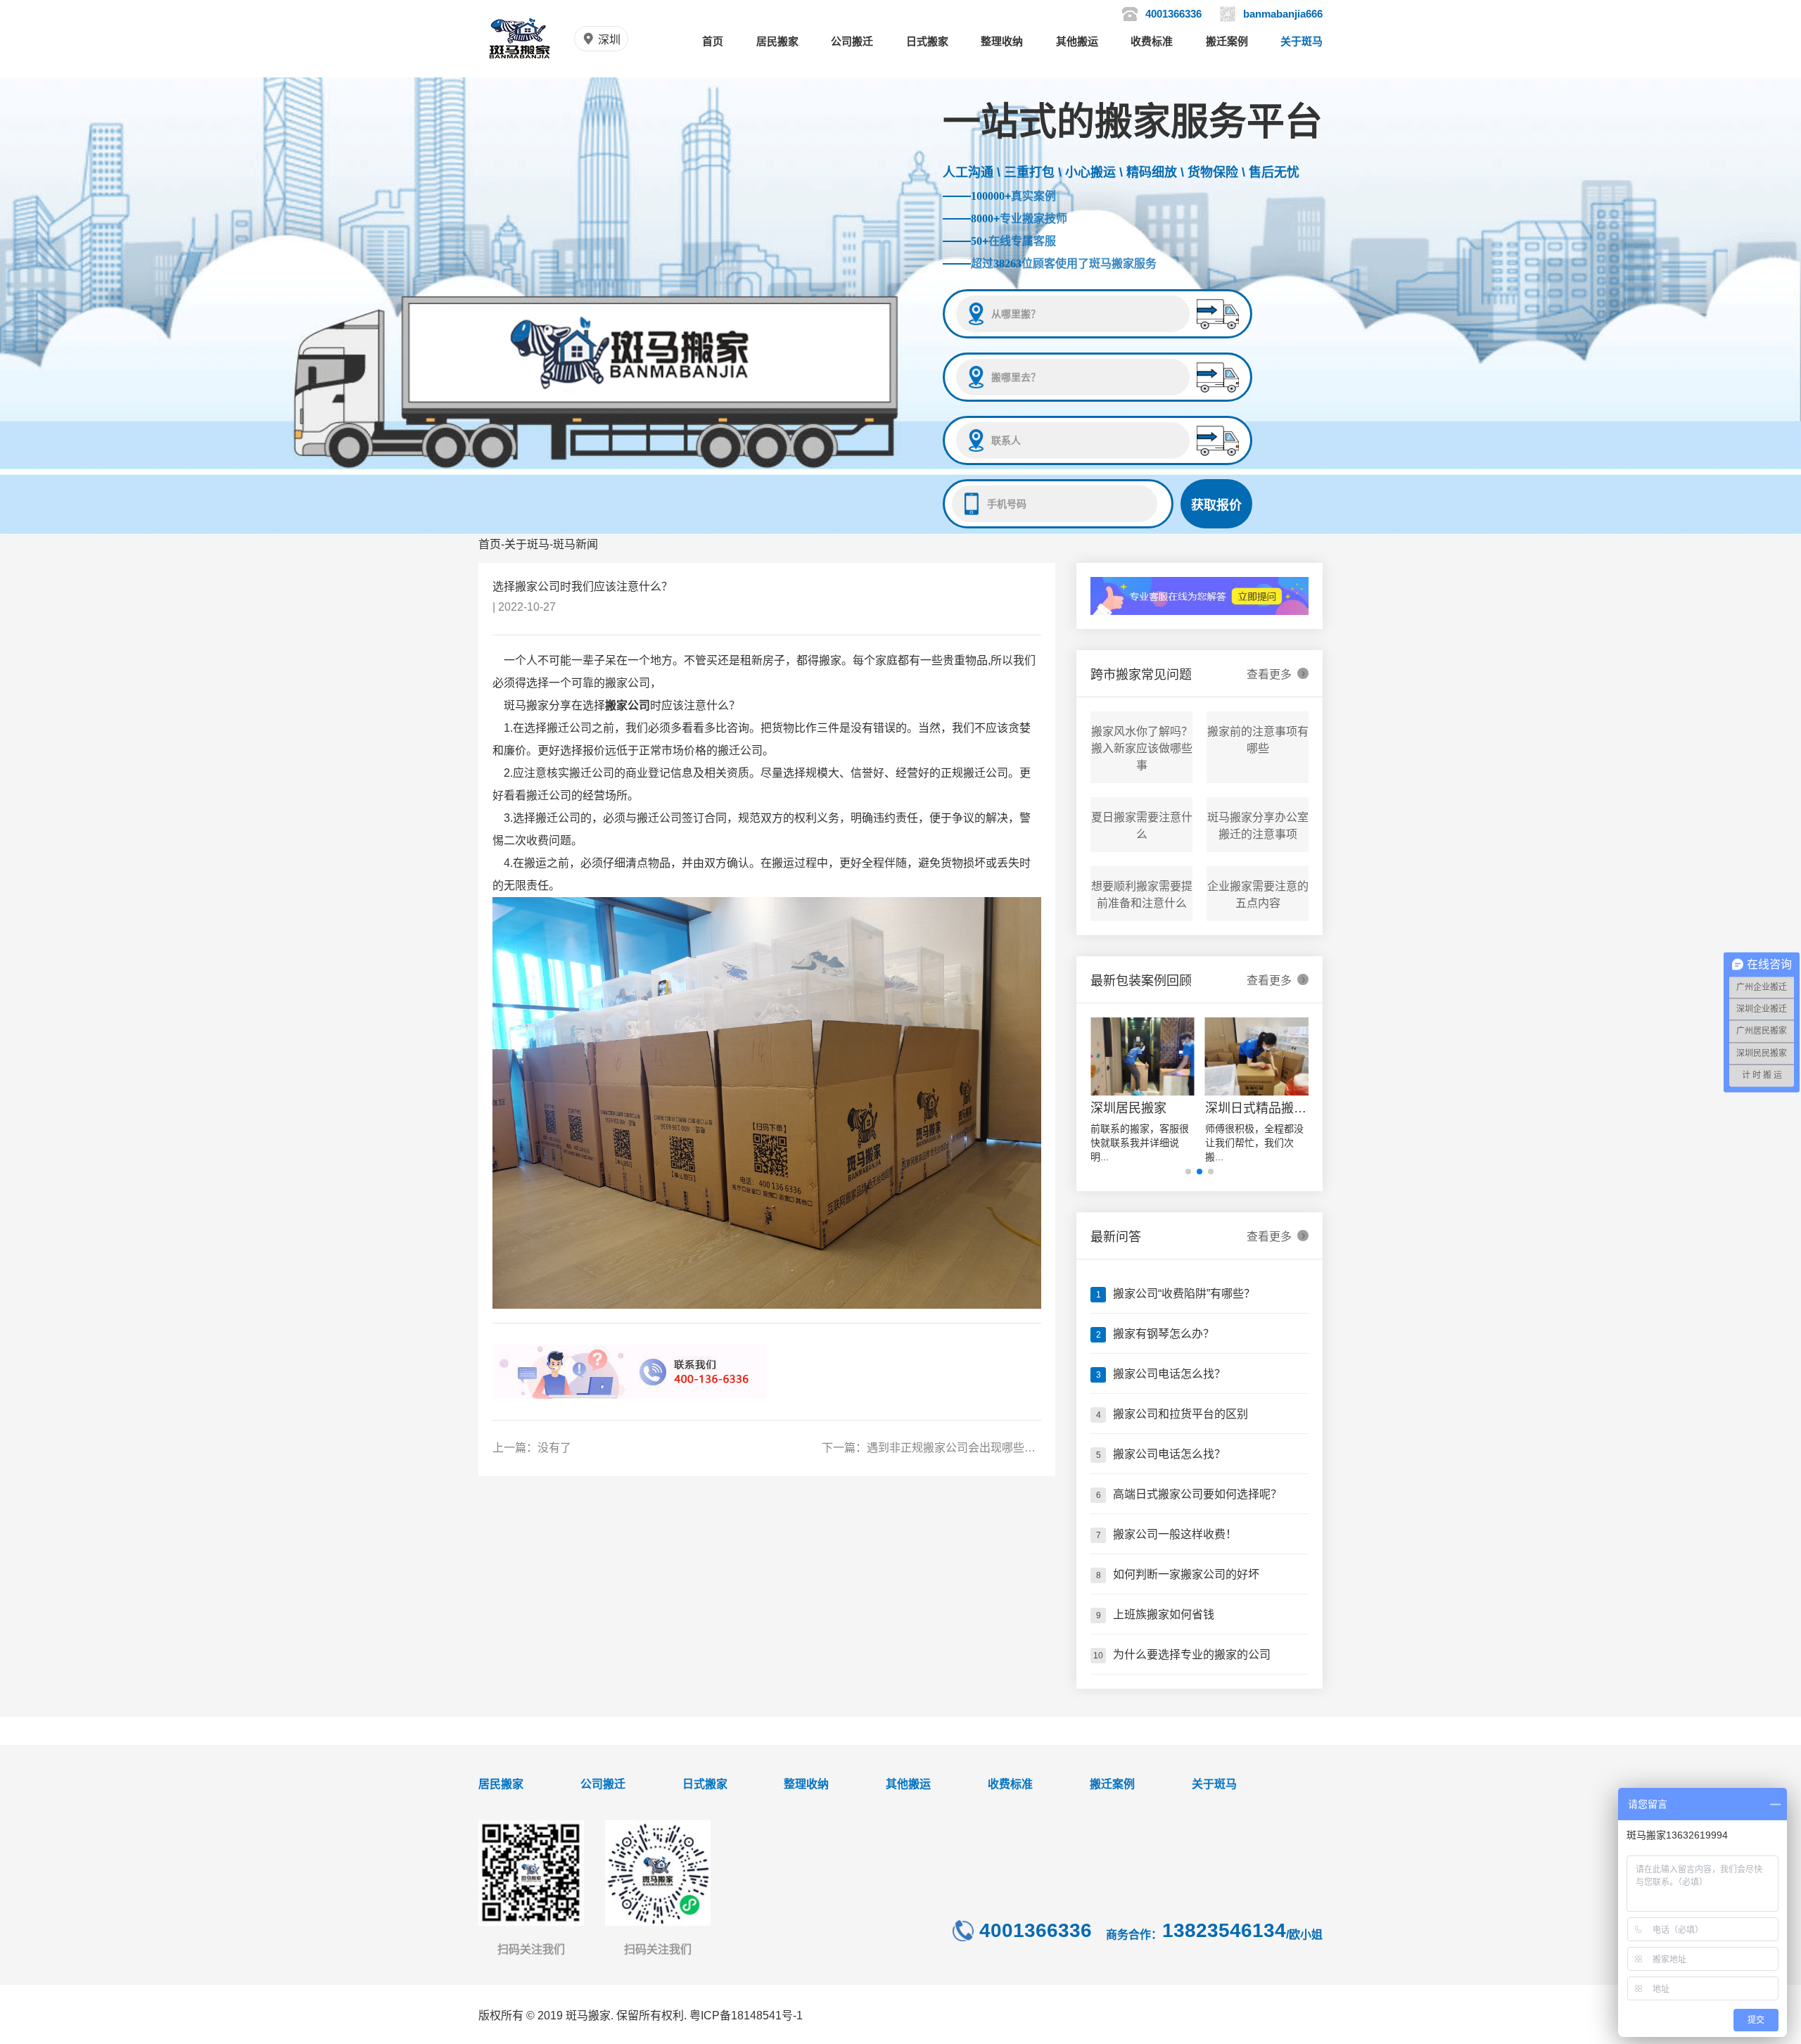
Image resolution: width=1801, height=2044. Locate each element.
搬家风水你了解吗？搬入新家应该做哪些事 (1142, 748)
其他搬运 (1077, 41)
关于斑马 (1302, 41)
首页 (713, 41)
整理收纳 (1002, 41)
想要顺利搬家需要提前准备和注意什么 (1142, 895)
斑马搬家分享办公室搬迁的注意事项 (1258, 826)
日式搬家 (927, 41)
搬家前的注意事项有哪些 (1258, 740)
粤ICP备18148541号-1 (746, 2016)
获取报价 (1216, 505)
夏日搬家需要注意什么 (1142, 826)
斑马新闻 (575, 544)
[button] (1188, 1172)
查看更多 (1276, 674)
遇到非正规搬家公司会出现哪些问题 (957, 1448)
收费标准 (1152, 41)
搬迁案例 (1227, 41)
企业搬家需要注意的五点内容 (1258, 895)
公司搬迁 (852, 41)
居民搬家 (777, 41)
